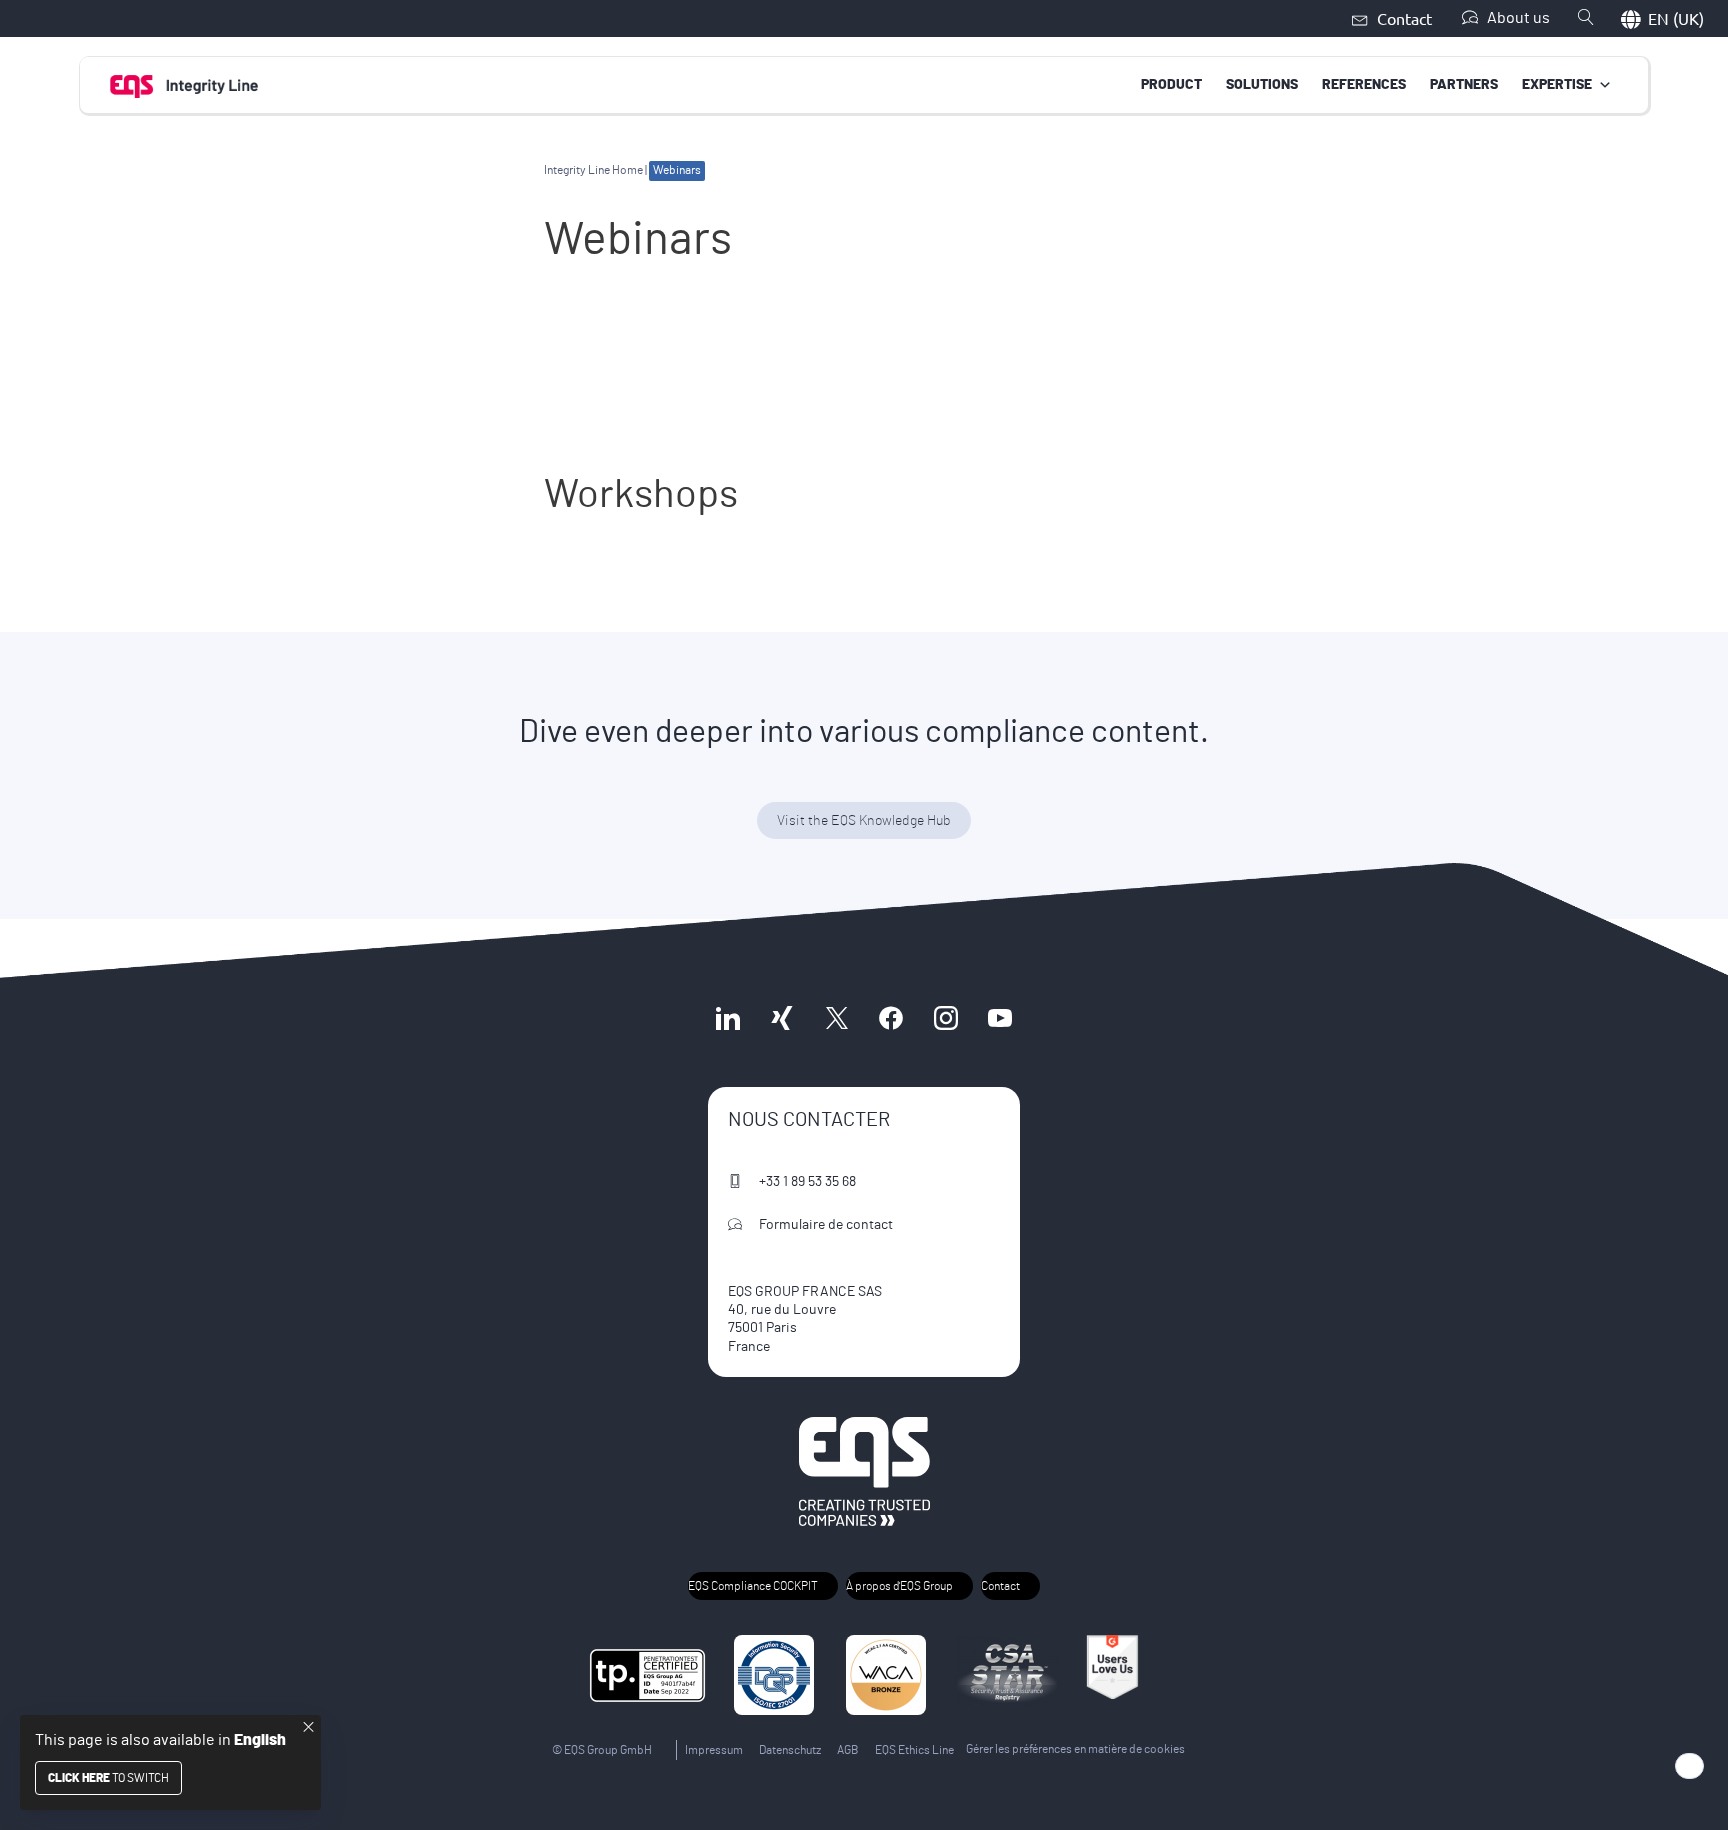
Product (1171, 85)
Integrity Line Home (593, 170)
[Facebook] (891, 1018)
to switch (108, 1778)
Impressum (714, 1750)
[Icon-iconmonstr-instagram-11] (945, 1018)
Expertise (1557, 85)
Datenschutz (790, 1750)
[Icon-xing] (782, 1018)
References (1364, 85)
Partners (1464, 85)
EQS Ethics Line (914, 1750)
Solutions (1262, 85)
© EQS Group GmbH (602, 1750)
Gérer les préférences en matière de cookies (1075, 1749)
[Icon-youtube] (1000, 1018)
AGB (848, 1750)
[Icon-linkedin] (728, 1018)
